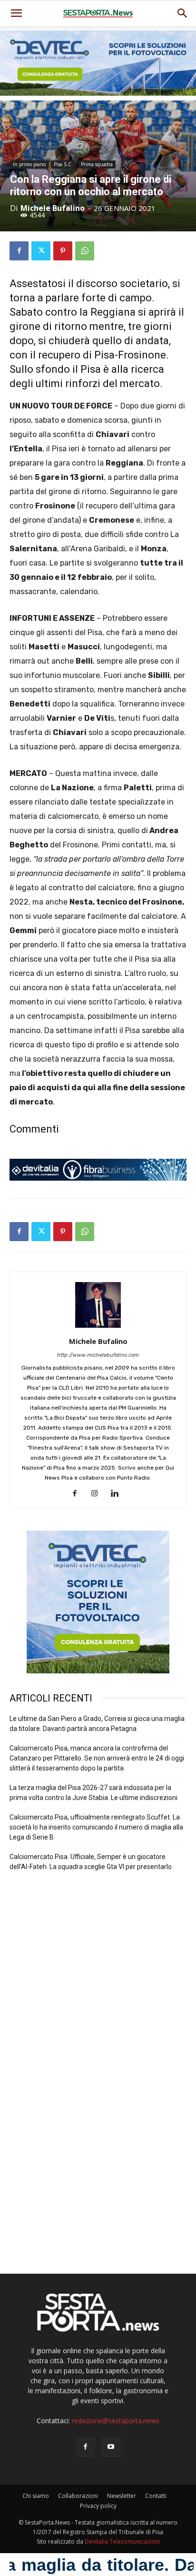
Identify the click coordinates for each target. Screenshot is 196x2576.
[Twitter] (41, 251)
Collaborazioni (78, 2496)
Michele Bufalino (53, 208)
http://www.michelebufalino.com (98, 1355)
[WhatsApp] (85, 251)
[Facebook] (19, 251)
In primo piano (29, 164)
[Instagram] (98, 1494)
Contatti (156, 2496)
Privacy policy (98, 2506)
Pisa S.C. (63, 164)
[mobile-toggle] (16, 13)
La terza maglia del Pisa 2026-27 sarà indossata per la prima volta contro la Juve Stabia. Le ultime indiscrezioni (93, 1793)
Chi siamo (36, 2496)
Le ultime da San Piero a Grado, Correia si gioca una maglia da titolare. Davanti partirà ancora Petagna (97, 1724)
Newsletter (122, 2496)
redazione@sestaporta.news (116, 2421)
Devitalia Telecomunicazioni (122, 2541)
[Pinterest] (63, 251)
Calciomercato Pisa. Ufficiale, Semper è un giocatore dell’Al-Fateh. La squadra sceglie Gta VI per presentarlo (91, 1862)
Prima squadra (97, 164)
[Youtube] (111, 2447)
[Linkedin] (118, 1494)
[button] (183, 13)
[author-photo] (98, 1328)
